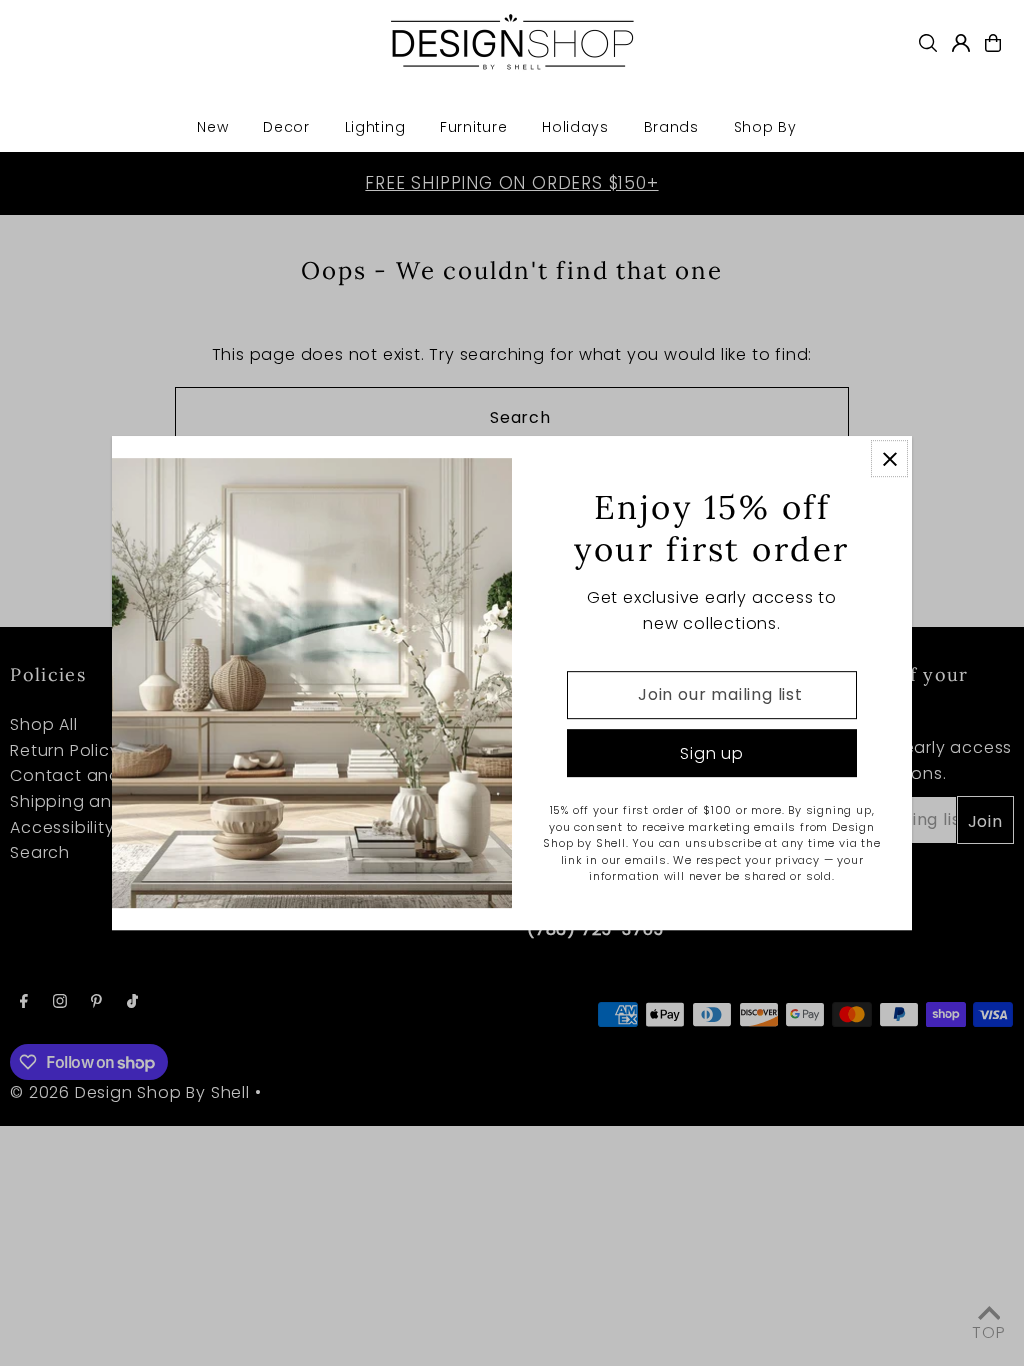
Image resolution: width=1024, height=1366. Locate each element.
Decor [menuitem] (286, 127)
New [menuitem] (212, 127)
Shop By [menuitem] (765, 127)
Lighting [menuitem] (375, 127)
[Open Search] (928, 43)
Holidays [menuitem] (575, 127)
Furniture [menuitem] (473, 127)
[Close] (889, 458)
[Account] (961, 43)
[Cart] (993, 43)
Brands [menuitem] (671, 127)
